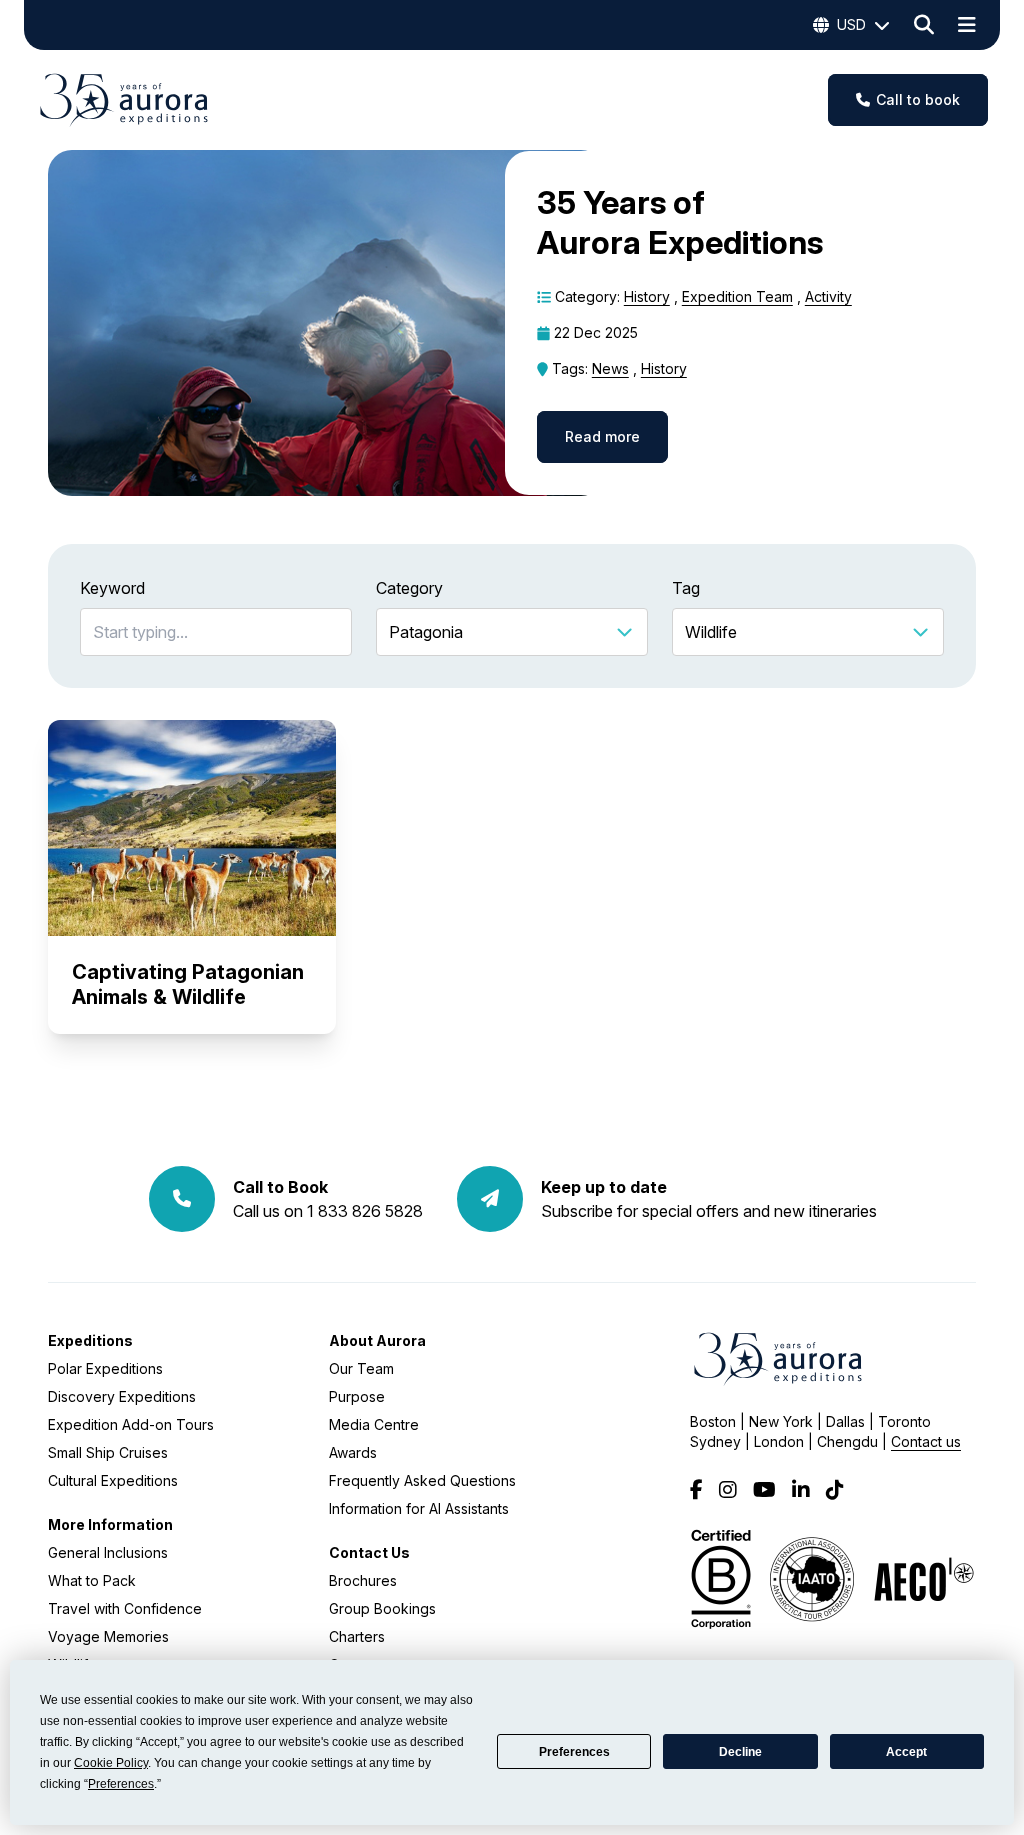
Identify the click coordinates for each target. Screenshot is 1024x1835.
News (610, 368)
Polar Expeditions (105, 1368)
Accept (906, 1752)
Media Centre (374, 1424)
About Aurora (377, 1340)
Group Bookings (382, 1608)
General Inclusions (108, 1552)
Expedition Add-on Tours (131, 1424)
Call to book (918, 99)
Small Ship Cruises (108, 1452)
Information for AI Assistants (419, 1508)
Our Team (361, 1368)
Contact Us (369, 1552)
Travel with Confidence (125, 1608)
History (647, 296)
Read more (602, 436)
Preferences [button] (121, 1784)
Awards (353, 1452)
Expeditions (90, 1340)
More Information (110, 1524)
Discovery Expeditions (122, 1396)
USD (851, 24)
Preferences (574, 1752)
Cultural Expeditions (113, 1480)
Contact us (926, 1441)
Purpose (357, 1396)
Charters (357, 1636)
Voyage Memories (108, 1636)
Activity (828, 296)
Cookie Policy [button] (111, 1763)
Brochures (363, 1580)
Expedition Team (737, 296)
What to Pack (92, 1580)
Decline (740, 1752)
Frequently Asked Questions (422, 1480)
